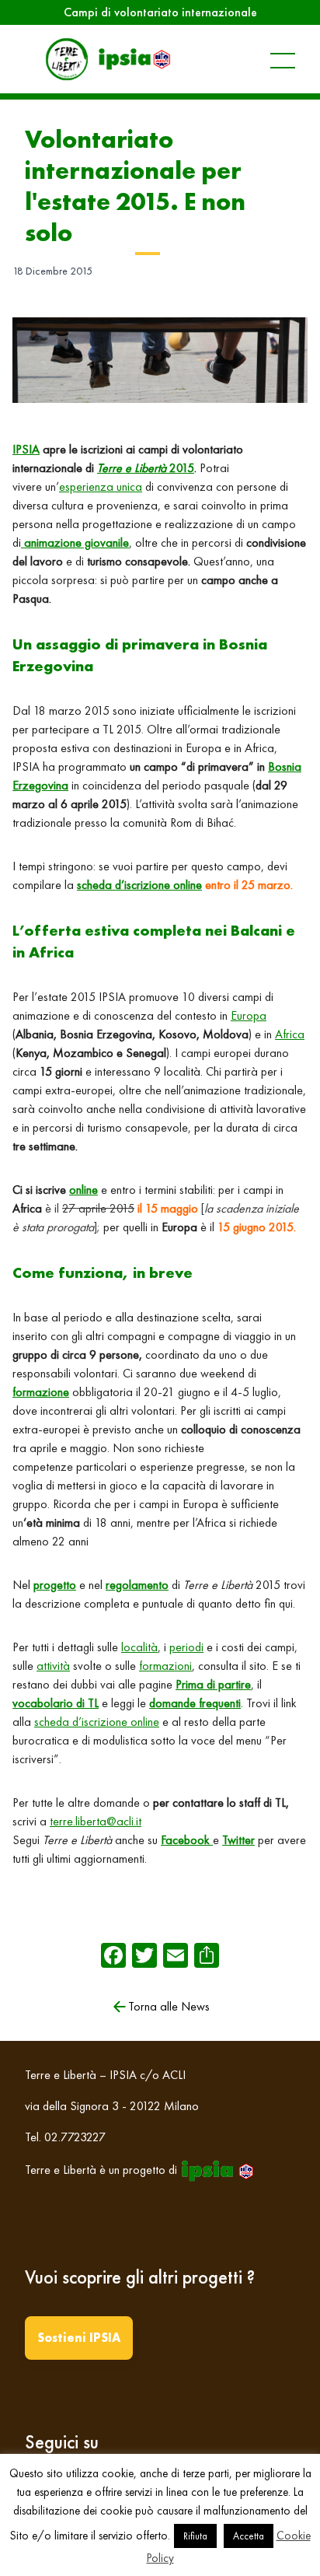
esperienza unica (101, 486)
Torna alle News (169, 2006)
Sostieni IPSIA (79, 2338)
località (139, 1647)
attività (53, 1666)
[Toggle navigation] (267, 59)
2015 (146, 468)
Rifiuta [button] (195, 2536)
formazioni (165, 1666)
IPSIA (26, 449)
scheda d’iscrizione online (139, 885)
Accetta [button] (249, 2536)
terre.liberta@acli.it (96, 1821)
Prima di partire (213, 1684)
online (83, 1190)
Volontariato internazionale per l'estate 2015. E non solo (135, 186)
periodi (186, 1647)
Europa (249, 1015)
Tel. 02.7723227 (65, 2137)
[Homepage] (107, 59)
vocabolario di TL (56, 1703)
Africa (290, 1034)
